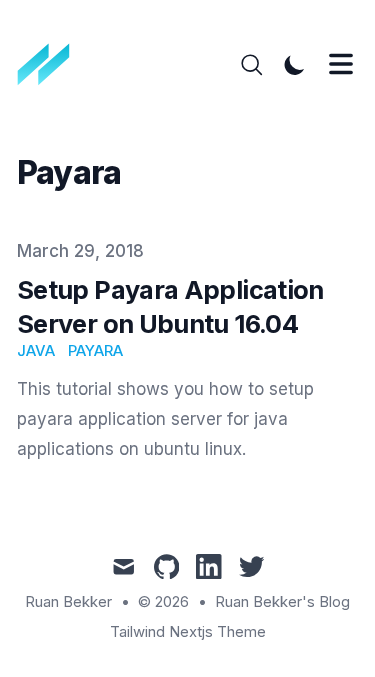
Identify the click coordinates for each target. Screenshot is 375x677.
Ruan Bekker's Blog (282, 602)
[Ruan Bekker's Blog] (50, 65)
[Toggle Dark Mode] (295, 65)
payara (95, 351)
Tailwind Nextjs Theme (188, 632)
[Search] (252, 65)
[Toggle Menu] (341, 64)
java (36, 351)
